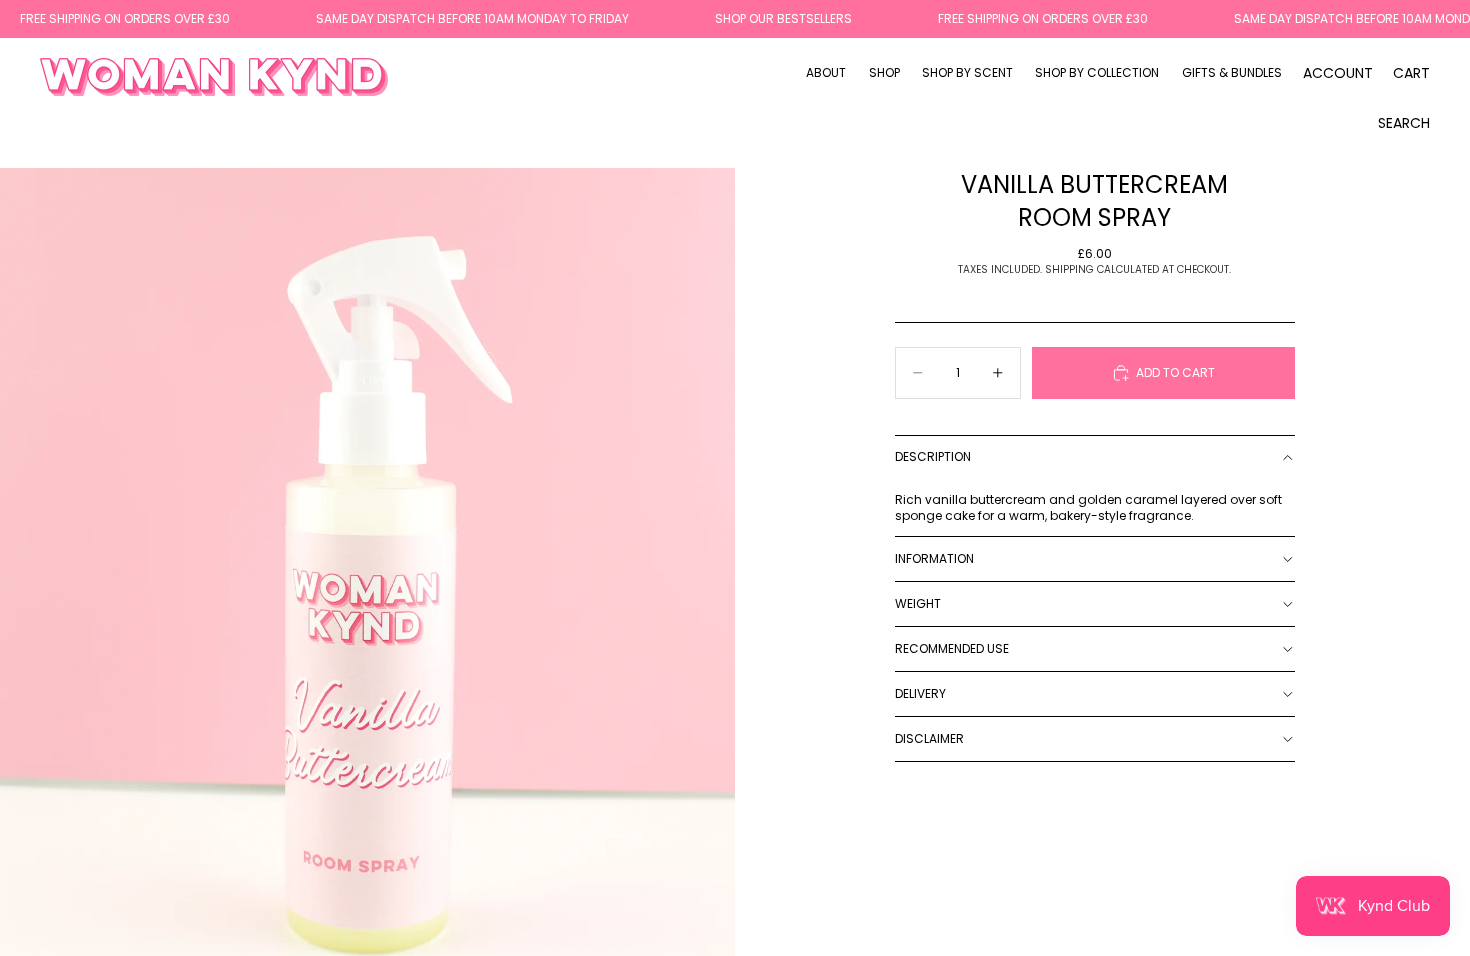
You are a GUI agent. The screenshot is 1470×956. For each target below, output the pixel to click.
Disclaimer (929, 738)
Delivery (920, 693)
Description (933, 456)
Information (934, 558)
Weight (918, 603)
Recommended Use (952, 648)
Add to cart (1175, 372)
